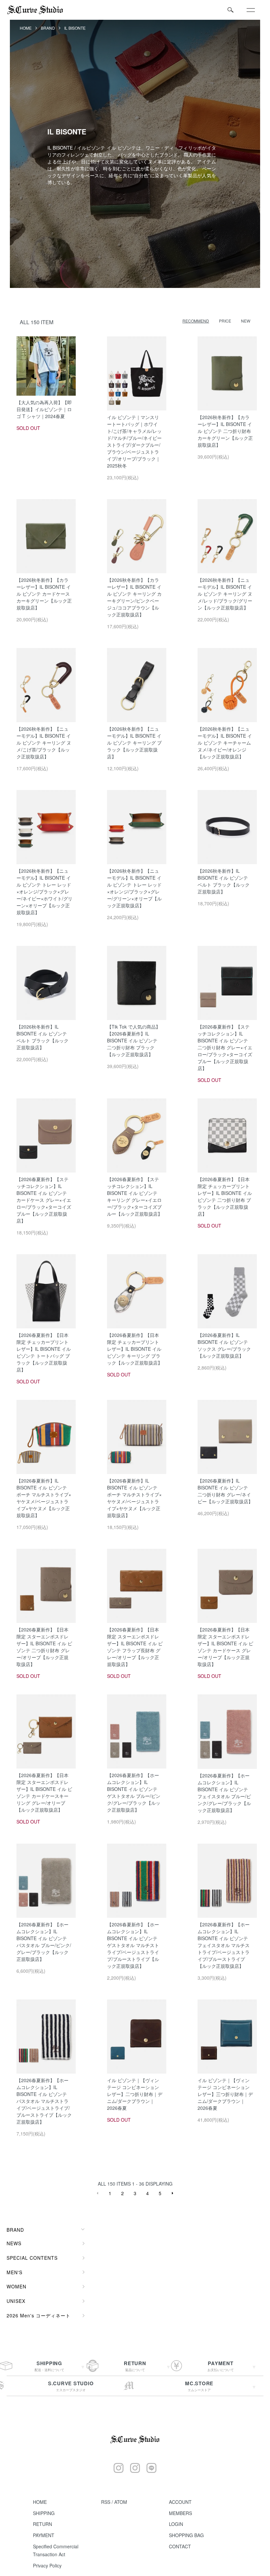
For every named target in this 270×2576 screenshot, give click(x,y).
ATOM (121, 2502)
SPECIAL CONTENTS (32, 2258)
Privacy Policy (47, 2565)
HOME (26, 28)
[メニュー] (250, 10)
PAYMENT (44, 2535)
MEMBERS (180, 2513)
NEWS (14, 2243)
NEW (246, 321)
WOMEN (16, 2286)
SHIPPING (44, 2513)
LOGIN (176, 2524)
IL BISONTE (75, 28)
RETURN (42, 2524)
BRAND (48, 28)
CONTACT (180, 2546)
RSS (106, 2502)
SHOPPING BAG (186, 2535)
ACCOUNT (180, 2502)
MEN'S (14, 2272)
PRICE (225, 321)
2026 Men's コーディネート (39, 2315)
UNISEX (16, 2301)
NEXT (173, 2193)
